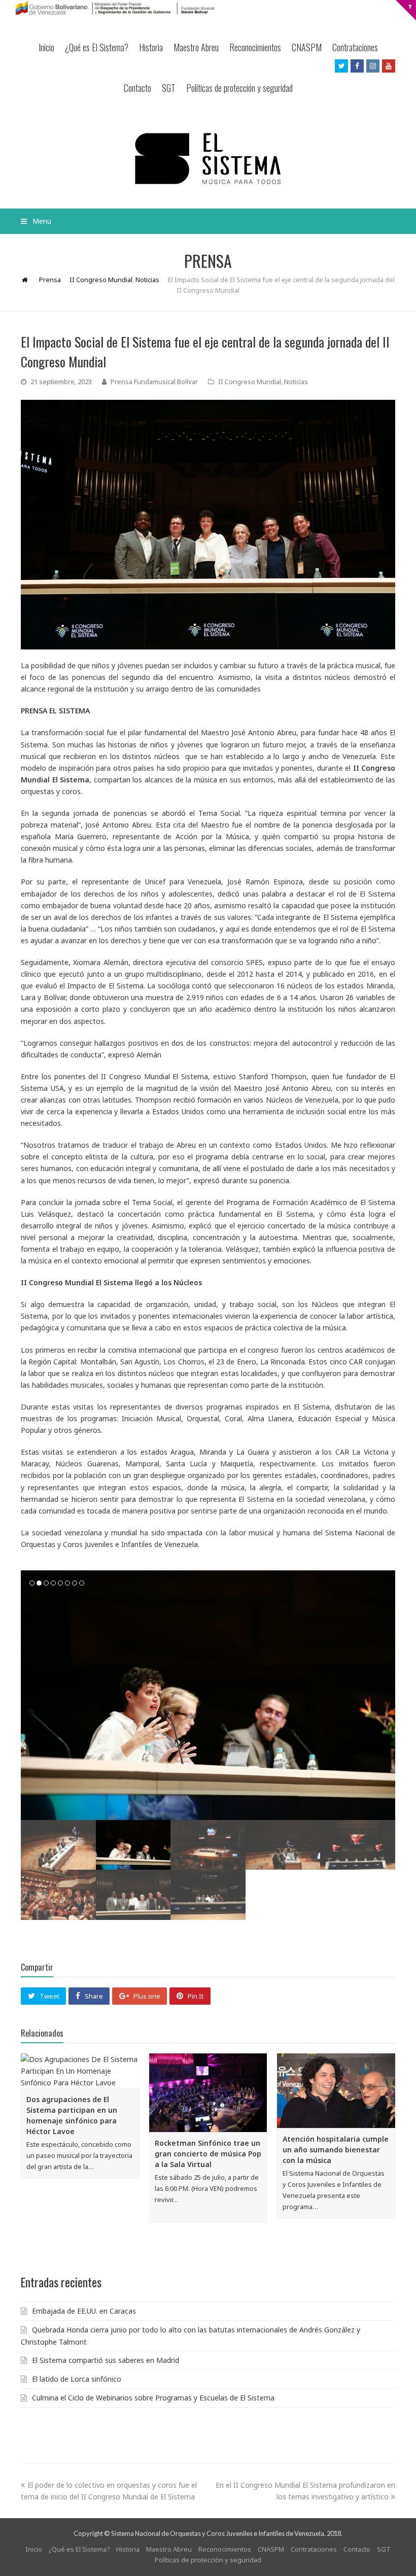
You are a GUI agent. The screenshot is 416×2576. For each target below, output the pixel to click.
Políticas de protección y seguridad (239, 88)
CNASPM (307, 47)
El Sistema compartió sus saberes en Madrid (106, 2360)
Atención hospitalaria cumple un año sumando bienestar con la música (336, 2150)
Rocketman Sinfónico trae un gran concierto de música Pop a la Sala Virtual (208, 2154)
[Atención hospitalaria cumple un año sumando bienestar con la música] (336, 2091)
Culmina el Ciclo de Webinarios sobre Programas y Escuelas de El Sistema (153, 2398)
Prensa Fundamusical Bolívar (154, 382)
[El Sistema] (208, 159)
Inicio (46, 47)
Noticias (296, 382)
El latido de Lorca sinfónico (77, 2379)
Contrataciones (355, 47)
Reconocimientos (255, 47)
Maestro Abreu (196, 47)
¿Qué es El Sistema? (97, 47)
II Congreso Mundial (250, 382)
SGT (169, 88)
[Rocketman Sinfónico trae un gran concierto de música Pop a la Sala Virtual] (208, 2093)
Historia (151, 47)
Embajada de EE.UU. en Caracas (84, 2311)
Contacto (137, 88)
